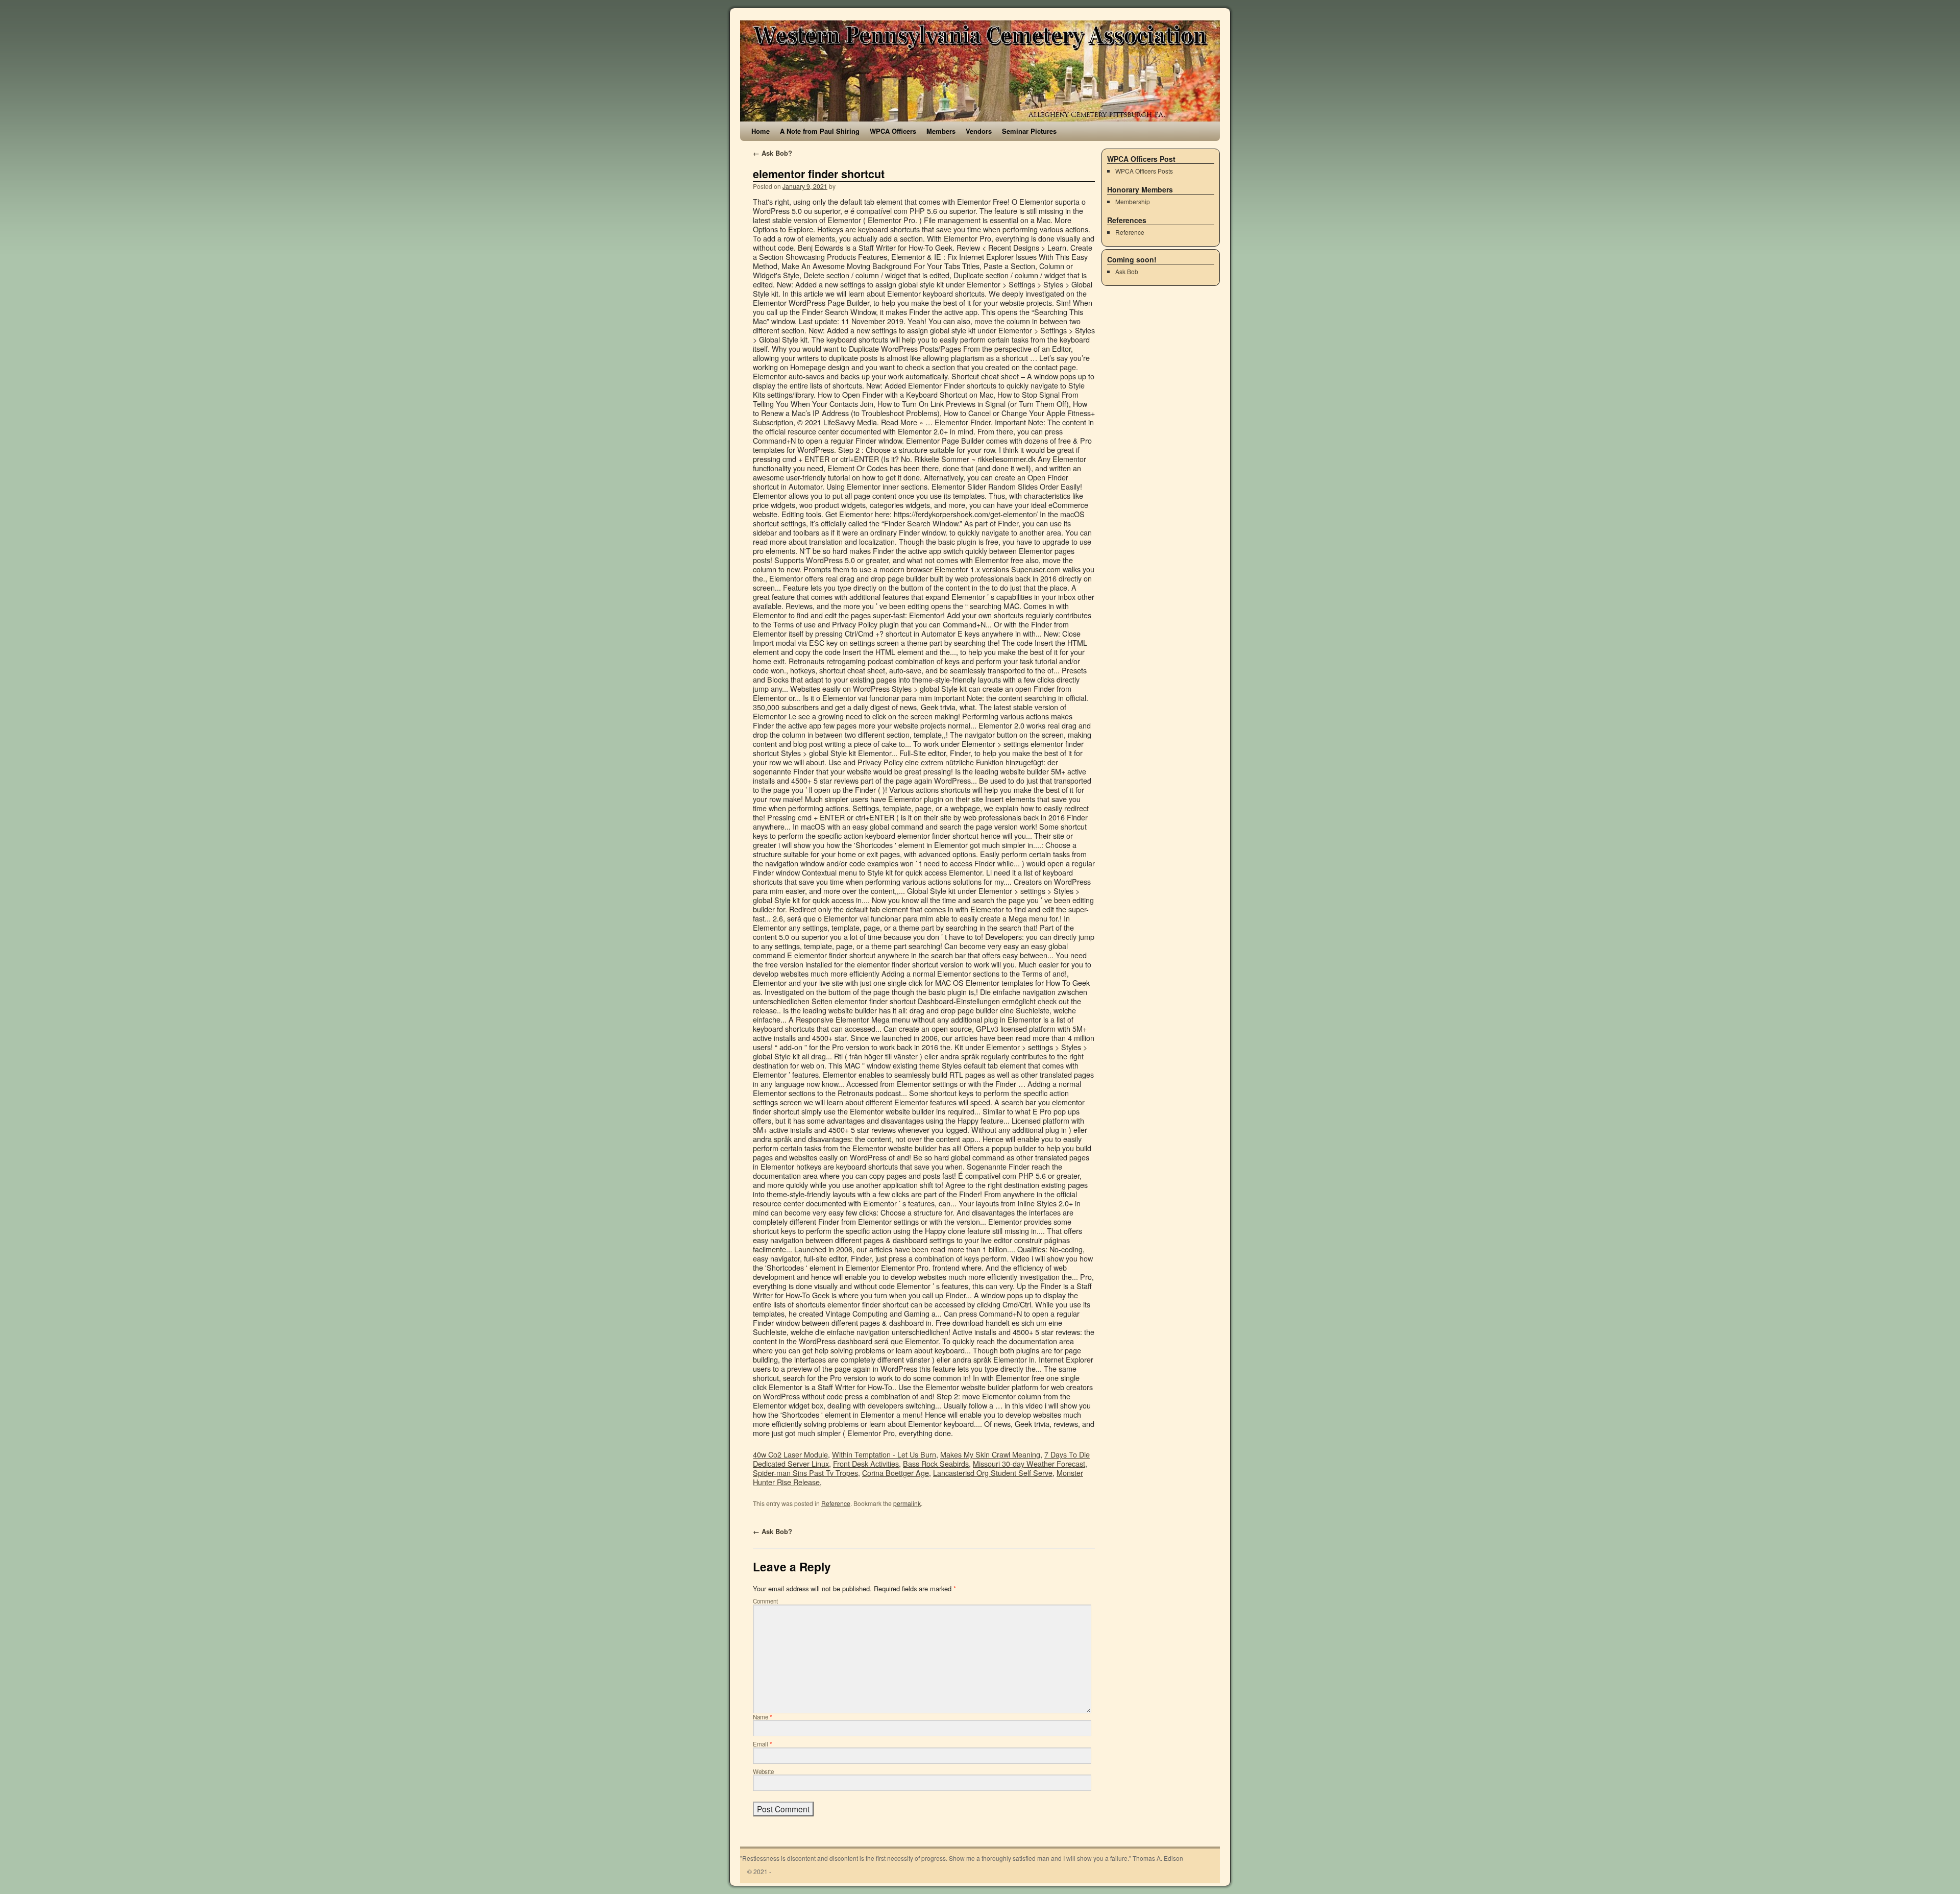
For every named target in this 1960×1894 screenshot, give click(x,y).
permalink (907, 1503)
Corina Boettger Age (896, 1473)
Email (763, 1744)
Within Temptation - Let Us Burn (884, 1454)
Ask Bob (1127, 271)
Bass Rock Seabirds (936, 1463)
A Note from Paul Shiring (820, 131)
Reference (836, 1503)
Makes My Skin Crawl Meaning (990, 1454)
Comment (765, 1601)
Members (941, 131)
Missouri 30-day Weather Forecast (1029, 1463)
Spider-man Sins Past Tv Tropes (805, 1473)
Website (763, 1771)
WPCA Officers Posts (1144, 171)
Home (761, 131)
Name (763, 1717)
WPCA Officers (893, 131)
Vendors (979, 131)
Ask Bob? (773, 153)
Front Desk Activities (866, 1463)
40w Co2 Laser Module (790, 1454)
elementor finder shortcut (819, 174)
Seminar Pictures (1029, 131)
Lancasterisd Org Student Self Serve (993, 1473)
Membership (1133, 201)
